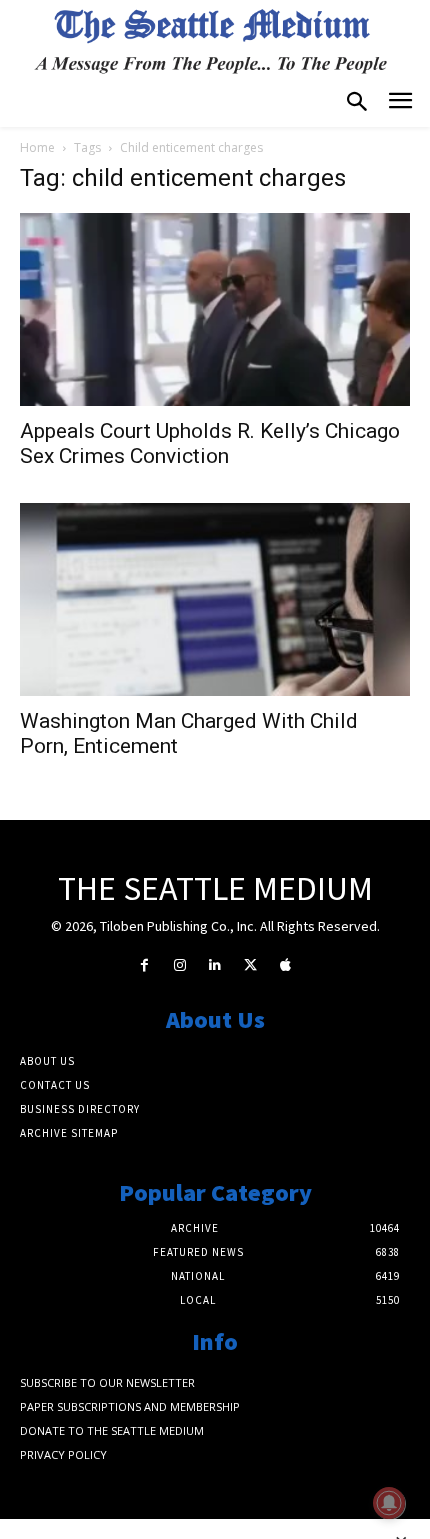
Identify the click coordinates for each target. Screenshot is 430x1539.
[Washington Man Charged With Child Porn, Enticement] (215, 599)
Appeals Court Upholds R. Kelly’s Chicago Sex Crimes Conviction (210, 443)
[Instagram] (179, 965)
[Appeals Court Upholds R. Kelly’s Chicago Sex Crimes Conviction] (215, 309)
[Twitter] (250, 965)
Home (37, 147)
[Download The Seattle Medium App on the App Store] (285, 965)
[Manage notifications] (389, 1503)
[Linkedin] (214, 965)
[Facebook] (144, 965)
